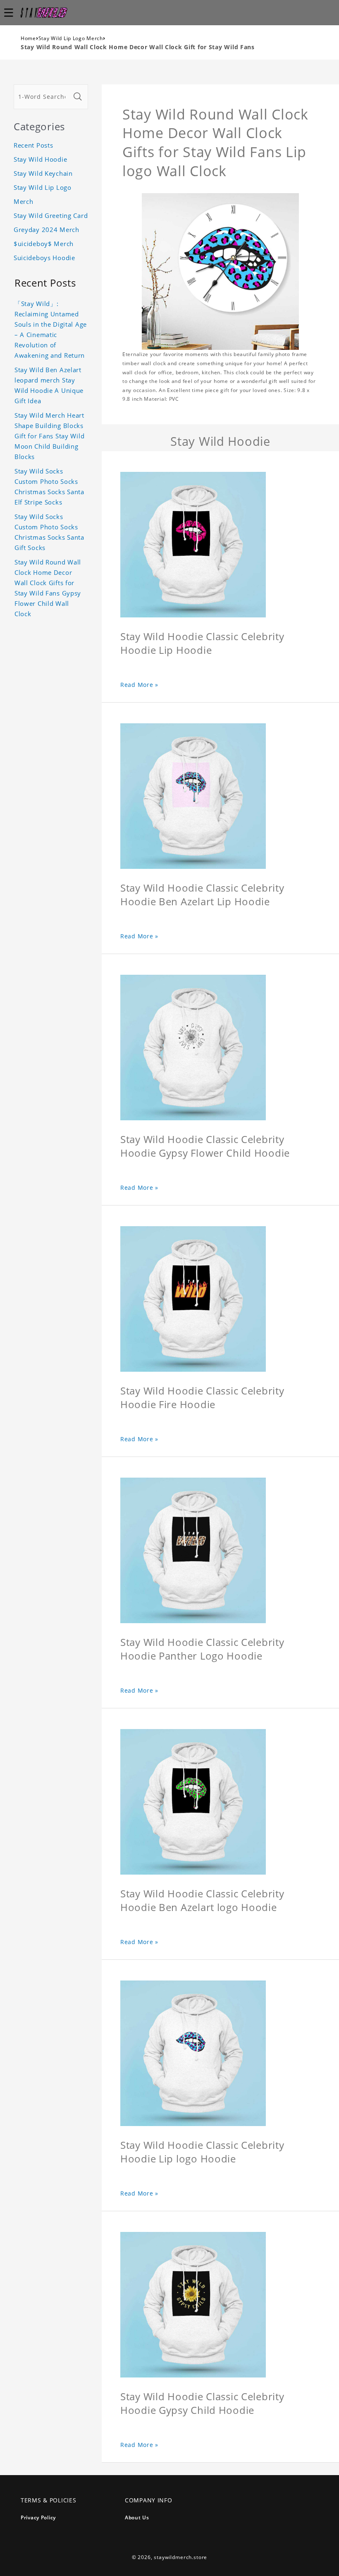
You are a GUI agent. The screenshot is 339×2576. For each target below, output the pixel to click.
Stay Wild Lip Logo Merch (71, 38)
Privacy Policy (38, 2517)
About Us (137, 2517)
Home (28, 38)
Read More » (139, 685)
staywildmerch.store (180, 2557)
